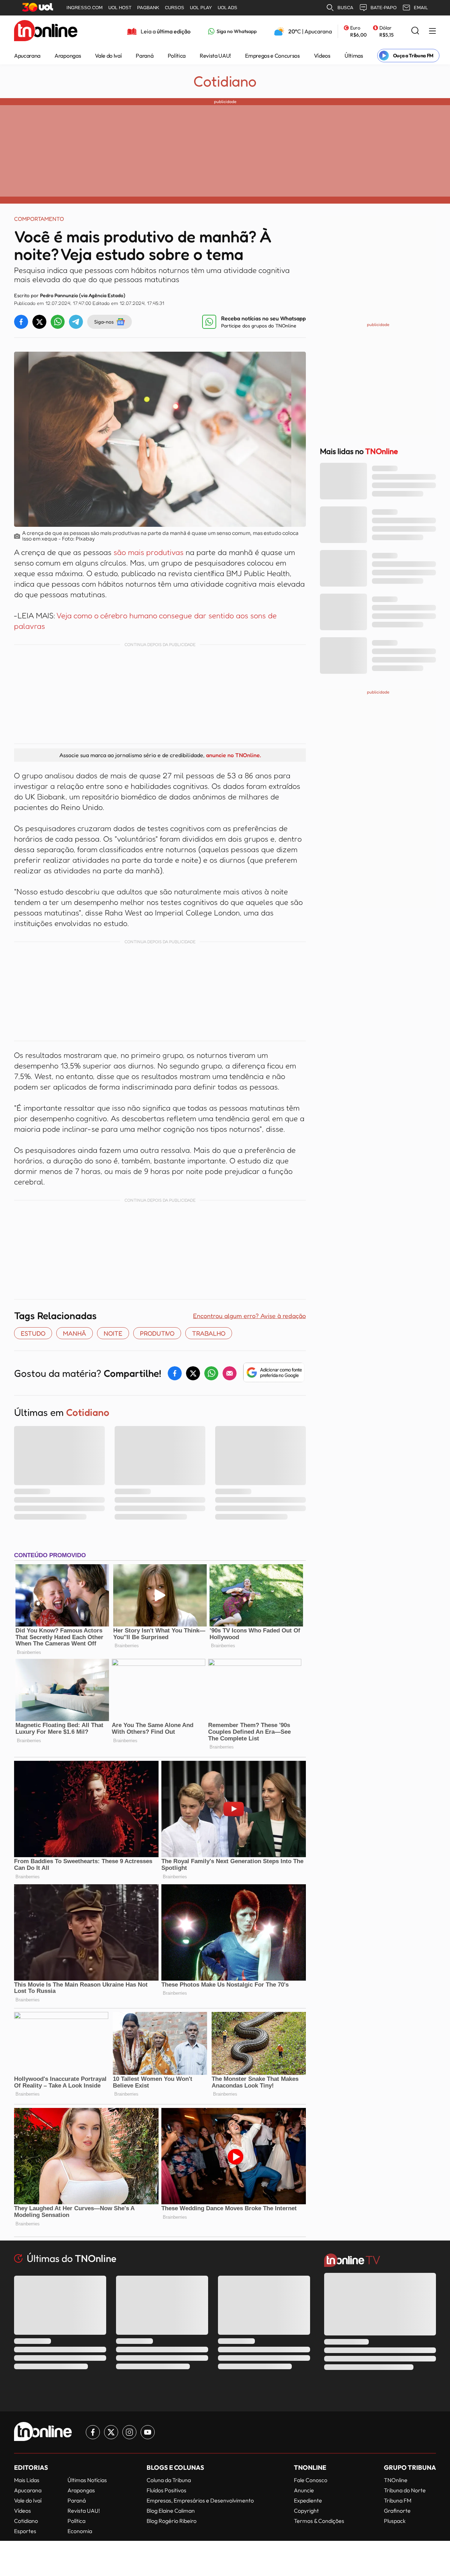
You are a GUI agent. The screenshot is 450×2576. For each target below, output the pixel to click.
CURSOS (175, 8)
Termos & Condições (319, 2521)
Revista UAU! (215, 56)
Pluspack (395, 2521)
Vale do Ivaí (108, 56)
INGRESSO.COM (85, 8)
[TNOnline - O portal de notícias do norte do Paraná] (46, 31)
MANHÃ (75, 1333)
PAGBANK (148, 8)
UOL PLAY (201, 8)
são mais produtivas (150, 552)
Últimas (354, 56)
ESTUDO (33, 1333)
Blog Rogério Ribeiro (172, 2521)
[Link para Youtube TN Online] (148, 2432)
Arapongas (68, 56)
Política (177, 56)
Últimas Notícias (87, 2480)
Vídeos (322, 56)
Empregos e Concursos (272, 56)
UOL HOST (120, 8)
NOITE (113, 1333)
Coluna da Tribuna (169, 2480)
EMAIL (421, 8)
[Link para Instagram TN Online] (129, 2432)
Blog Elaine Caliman (171, 2511)
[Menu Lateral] (432, 31)
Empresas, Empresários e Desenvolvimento (200, 2500)
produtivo (157, 1333)
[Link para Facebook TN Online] (93, 2432)
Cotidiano (225, 81)
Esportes (25, 2531)
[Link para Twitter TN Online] (111, 2432)
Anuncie (304, 2490)
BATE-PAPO (384, 8)
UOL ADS (227, 8)
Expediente (308, 2500)
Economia (80, 2531)
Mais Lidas (27, 2480)
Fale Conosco (311, 2480)
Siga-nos (104, 322)
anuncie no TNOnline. (233, 755)
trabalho (209, 1333)
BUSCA (345, 8)
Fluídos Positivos (166, 2490)
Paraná (144, 56)
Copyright (306, 2511)
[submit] (415, 31)
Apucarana (27, 56)
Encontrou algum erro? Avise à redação (249, 1316)
